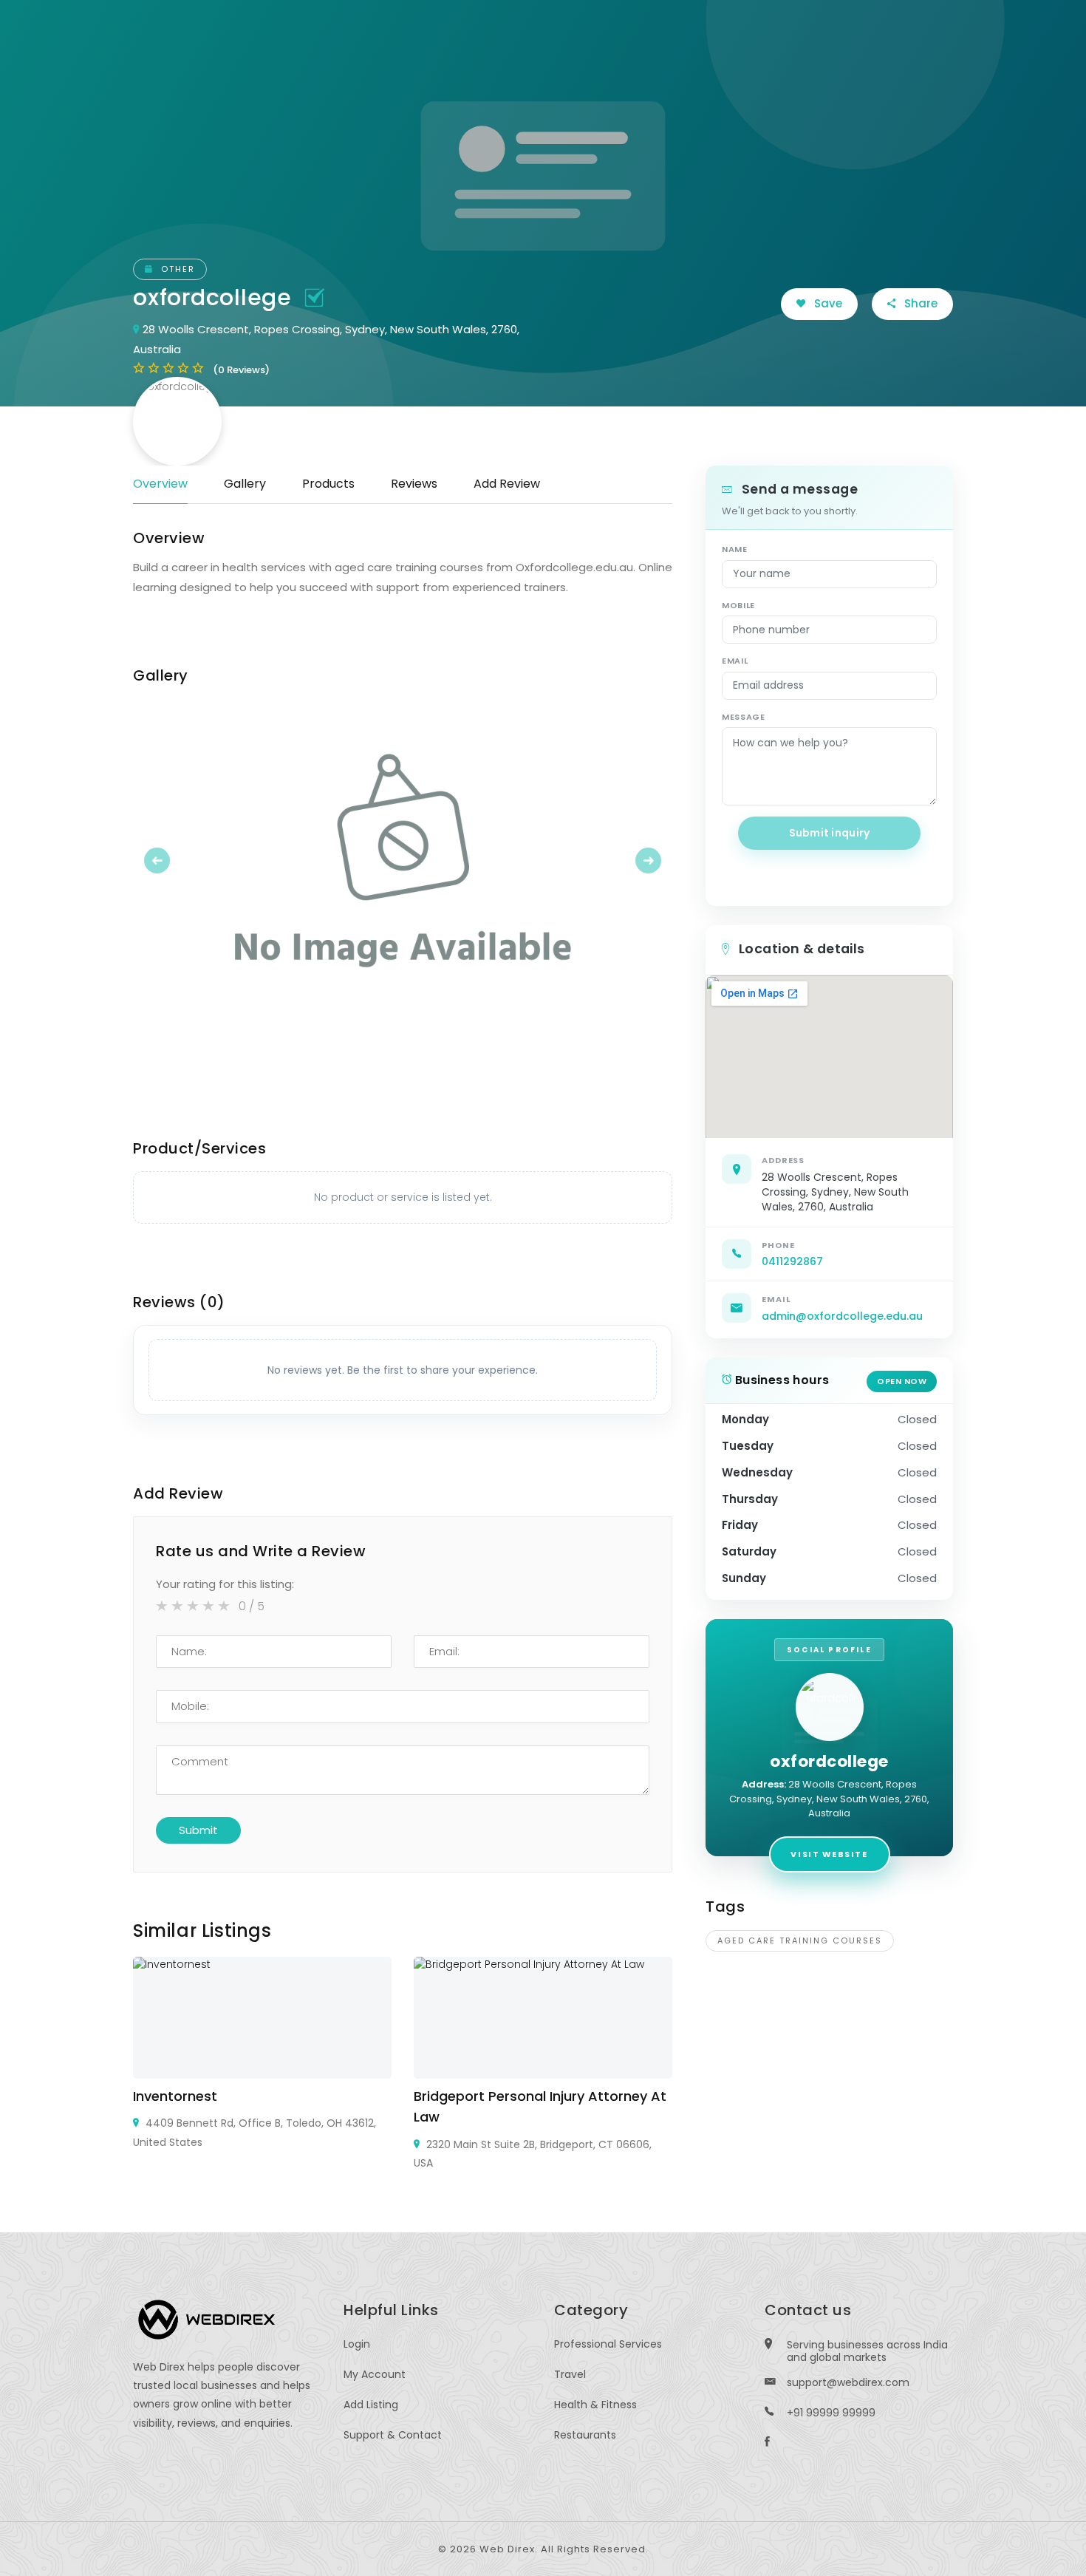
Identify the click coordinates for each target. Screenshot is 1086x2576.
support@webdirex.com (848, 2382)
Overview (160, 484)
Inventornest (175, 2096)
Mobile (738, 605)
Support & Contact (393, 2435)
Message (744, 717)
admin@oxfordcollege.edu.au (842, 1316)
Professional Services (608, 2344)
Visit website (829, 1854)
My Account (375, 2374)
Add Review (507, 484)
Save (827, 303)
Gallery (245, 484)
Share (919, 303)
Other (176, 269)
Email (735, 661)
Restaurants (585, 2435)
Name (735, 549)
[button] (174, 860)
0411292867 (792, 1261)
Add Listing (371, 2405)
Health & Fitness (595, 2405)
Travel (570, 2374)
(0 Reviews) (241, 370)
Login (357, 2344)
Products (328, 484)
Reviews (414, 484)
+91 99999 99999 (831, 2413)
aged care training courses (800, 1940)
